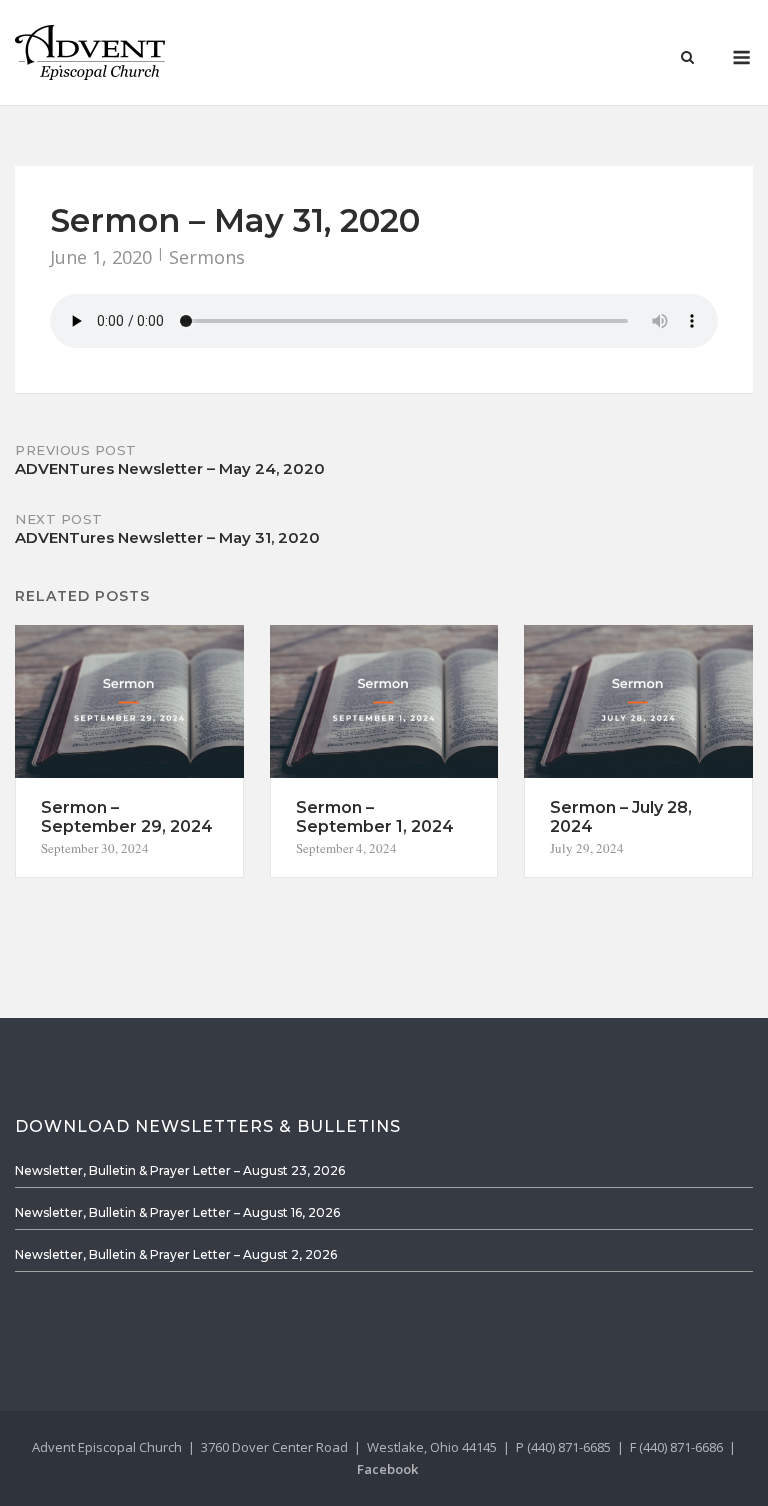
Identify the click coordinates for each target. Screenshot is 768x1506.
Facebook (387, 1469)
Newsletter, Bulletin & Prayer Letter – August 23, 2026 (180, 1170)
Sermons (207, 257)
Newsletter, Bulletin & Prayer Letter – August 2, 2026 (176, 1254)
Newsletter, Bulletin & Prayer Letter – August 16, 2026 (177, 1212)
